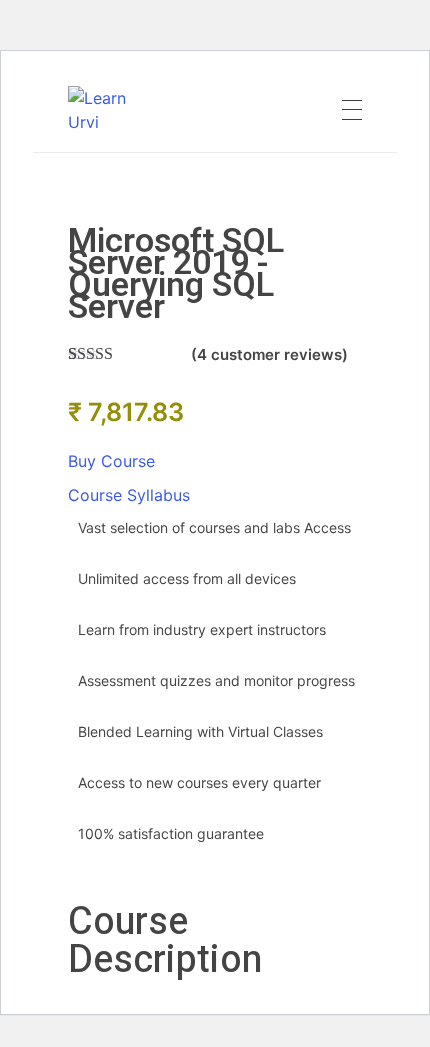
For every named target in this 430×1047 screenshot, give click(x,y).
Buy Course (111, 461)
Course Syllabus (129, 495)
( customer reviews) (269, 354)
